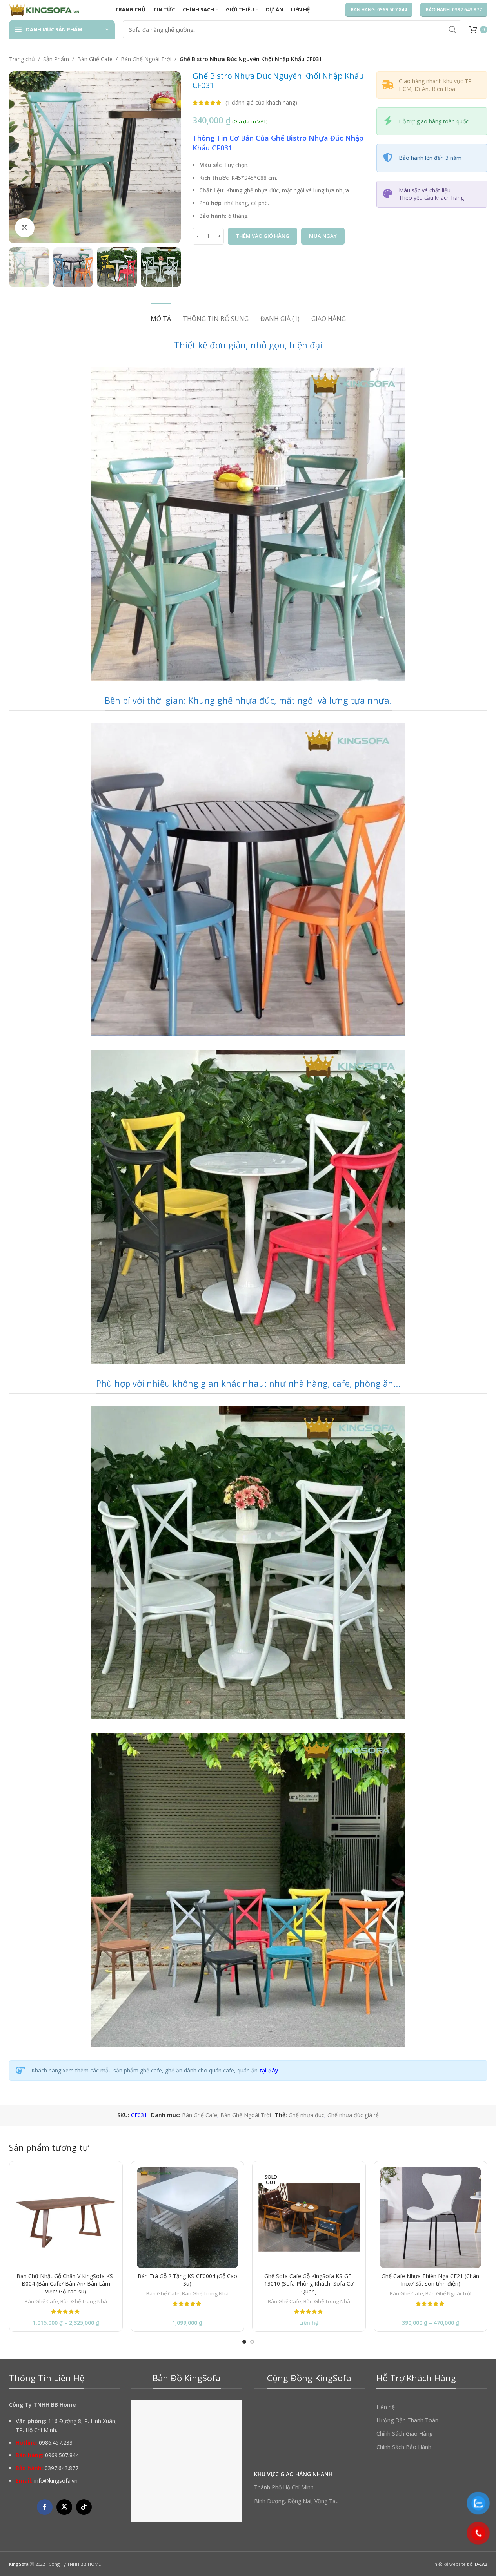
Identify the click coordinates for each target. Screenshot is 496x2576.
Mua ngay (323, 236)
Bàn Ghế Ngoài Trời (146, 59)
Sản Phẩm (56, 59)
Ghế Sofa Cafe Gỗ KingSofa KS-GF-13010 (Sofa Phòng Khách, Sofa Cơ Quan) (309, 2284)
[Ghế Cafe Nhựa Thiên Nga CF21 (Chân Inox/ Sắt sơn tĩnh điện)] (431, 2218)
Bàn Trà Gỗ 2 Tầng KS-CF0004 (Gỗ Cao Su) (187, 2280)
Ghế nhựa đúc (306, 2115)
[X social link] (64, 2507)
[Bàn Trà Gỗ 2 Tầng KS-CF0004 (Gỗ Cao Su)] (187, 2218)
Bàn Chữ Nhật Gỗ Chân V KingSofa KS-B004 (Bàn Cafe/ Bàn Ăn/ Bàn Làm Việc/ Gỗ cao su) (66, 2284)
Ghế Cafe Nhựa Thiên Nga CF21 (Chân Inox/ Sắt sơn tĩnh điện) (430, 2280)
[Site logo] (44, 9)
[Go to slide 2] (252, 2342)
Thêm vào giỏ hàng (263, 236)
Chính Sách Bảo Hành (404, 2447)
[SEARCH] (452, 29)
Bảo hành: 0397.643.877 (454, 10)
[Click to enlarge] (25, 228)
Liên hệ (386, 2407)
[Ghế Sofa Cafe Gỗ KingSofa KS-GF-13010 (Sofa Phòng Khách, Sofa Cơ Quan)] (309, 2218)
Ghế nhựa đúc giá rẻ (353, 2115)
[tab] (161, 315)
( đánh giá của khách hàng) (261, 102)
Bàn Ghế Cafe (95, 59)
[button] (19, 267)
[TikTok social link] (84, 2507)
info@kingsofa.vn (56, 2481)
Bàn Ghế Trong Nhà (84, 2301)
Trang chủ (22, 59)
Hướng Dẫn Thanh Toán (407, 2420)
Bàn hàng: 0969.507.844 (379, 10)
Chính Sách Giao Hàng (404, 2434)
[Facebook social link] (45, 2507)
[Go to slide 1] (244, 2342)
